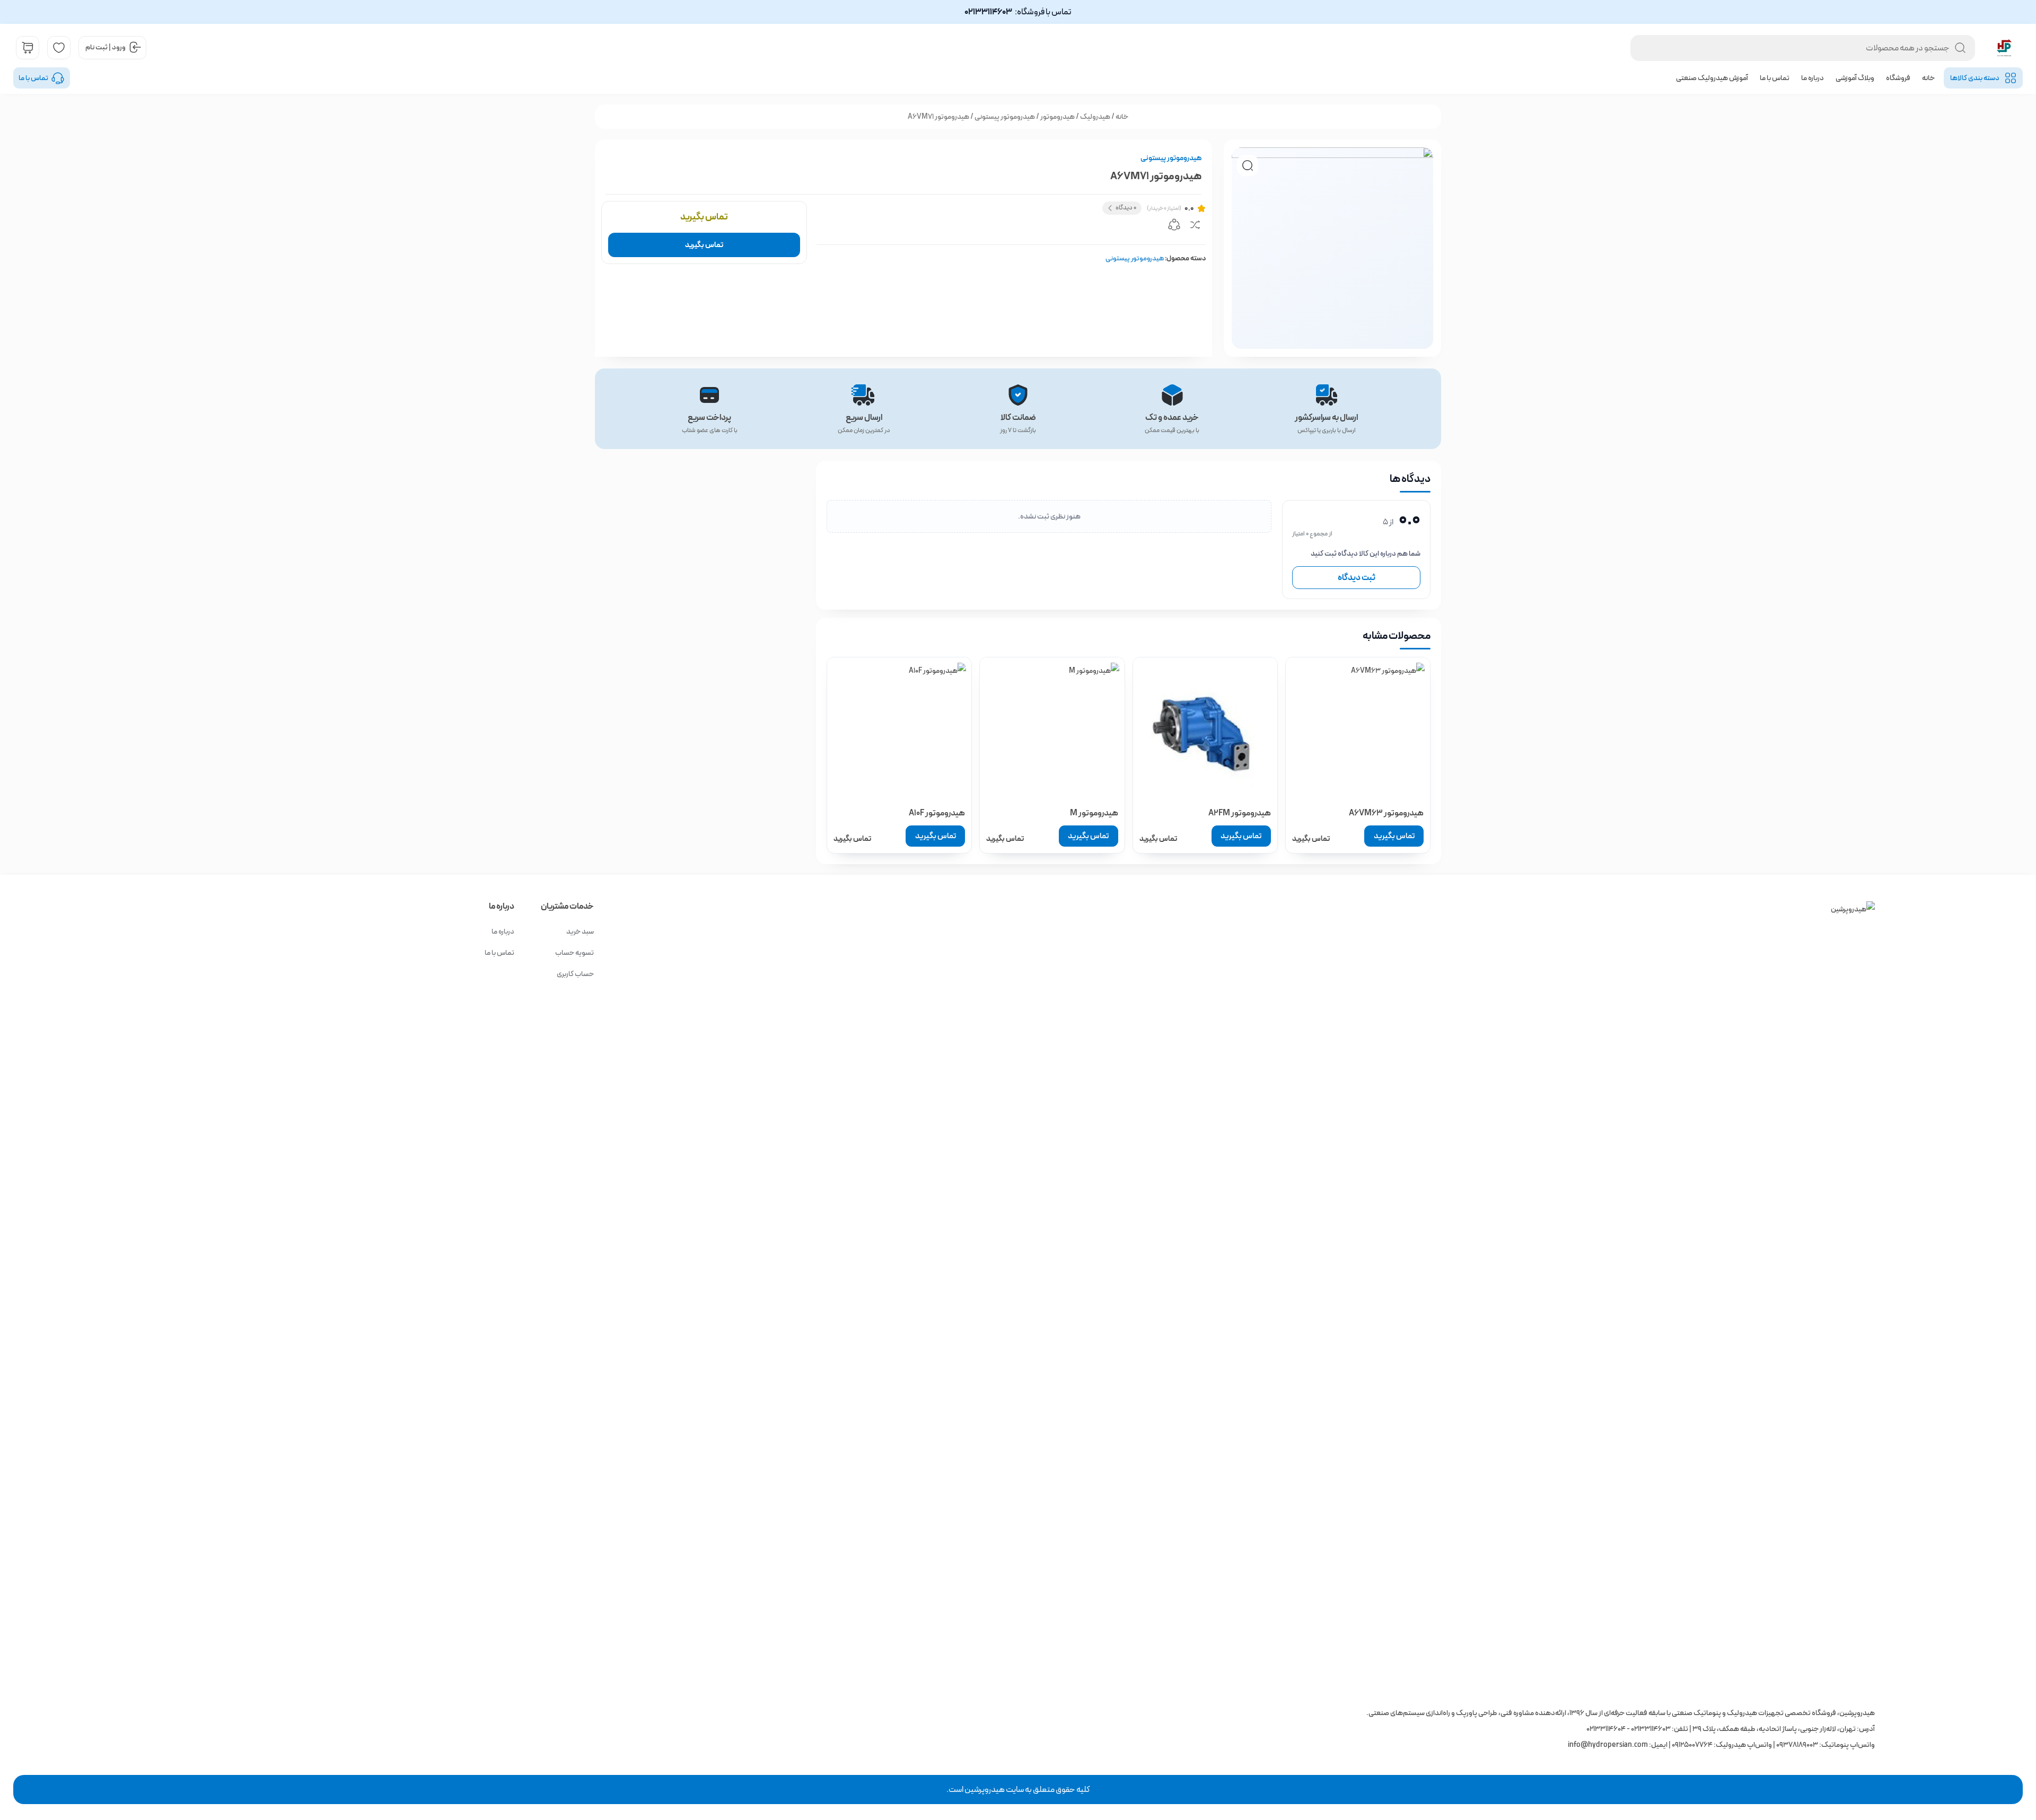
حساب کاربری (575, 974)
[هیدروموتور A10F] (899, 729)
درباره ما (1813, 78)
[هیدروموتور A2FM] (1205, 729)
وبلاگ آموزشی (1855, 78)
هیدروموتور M (1094, 813)
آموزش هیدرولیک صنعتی (1712, 78)
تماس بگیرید (704, 245)
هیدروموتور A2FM (1240, 813)
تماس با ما (1775, 78)
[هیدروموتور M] (1052, 729)
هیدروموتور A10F (937, 813)
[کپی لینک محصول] (1174, 226)
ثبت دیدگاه (1357, 578)
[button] (1248, 165)
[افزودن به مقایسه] (1195, 226)
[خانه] (1080, 1299)
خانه (1928, 78)
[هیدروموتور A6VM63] (1358, 729)
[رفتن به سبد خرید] (28, 48)
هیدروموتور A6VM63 (1386, 813)
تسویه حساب (574, 953)
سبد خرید (580, 931)
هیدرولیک (1095, 117)
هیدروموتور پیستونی (1005, 117)
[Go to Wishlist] (59, 48)
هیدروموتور (1058, 117)
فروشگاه (1898, 78)
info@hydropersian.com (1608, 1745)
